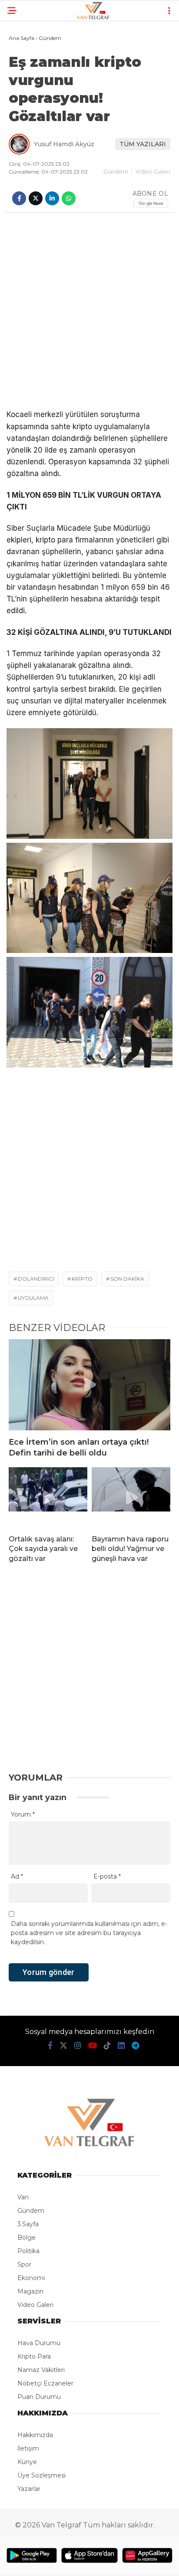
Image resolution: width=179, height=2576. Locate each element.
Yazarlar (29, 2489)
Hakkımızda (35, 2435)
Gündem (116, 171)
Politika (28, 2251)
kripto (82, 1279)
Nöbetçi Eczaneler (45, 2383)
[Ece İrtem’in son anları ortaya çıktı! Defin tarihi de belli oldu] (89, 1385)
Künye (27, 2462)
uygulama (33, 1298)
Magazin (30, 2291)
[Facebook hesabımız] (50, 2046)
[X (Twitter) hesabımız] (63, 2046)
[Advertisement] (89, 311)
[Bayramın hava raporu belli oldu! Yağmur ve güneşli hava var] (131, 1498)
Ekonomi (31, 2278)
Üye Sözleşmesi (41, 2475)
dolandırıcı (36, 1279)
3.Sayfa (28, 2224)
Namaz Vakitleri (41, 2370)
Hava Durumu (39, 2343)
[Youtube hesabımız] (93, 2046)
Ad (17, 1876)
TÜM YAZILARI (143, 144)
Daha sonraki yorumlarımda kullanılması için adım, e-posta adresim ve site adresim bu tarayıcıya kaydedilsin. (89, 1933)
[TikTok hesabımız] (107, 2046)
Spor (24, 2264)
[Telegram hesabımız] (135, 2046)
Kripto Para (34, 2356)
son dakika (127, 1279)
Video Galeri (153, 171)
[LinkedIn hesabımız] (121, 2046)
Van (23, 2197)
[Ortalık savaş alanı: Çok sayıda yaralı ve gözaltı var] (48, 1498)
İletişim (28, 2448)
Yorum (23, 1814)
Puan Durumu (39, 2397)
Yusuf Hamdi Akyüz (64, 144)
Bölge (27, 2238)
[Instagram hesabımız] (78, 2046)
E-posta (107, 1876)
